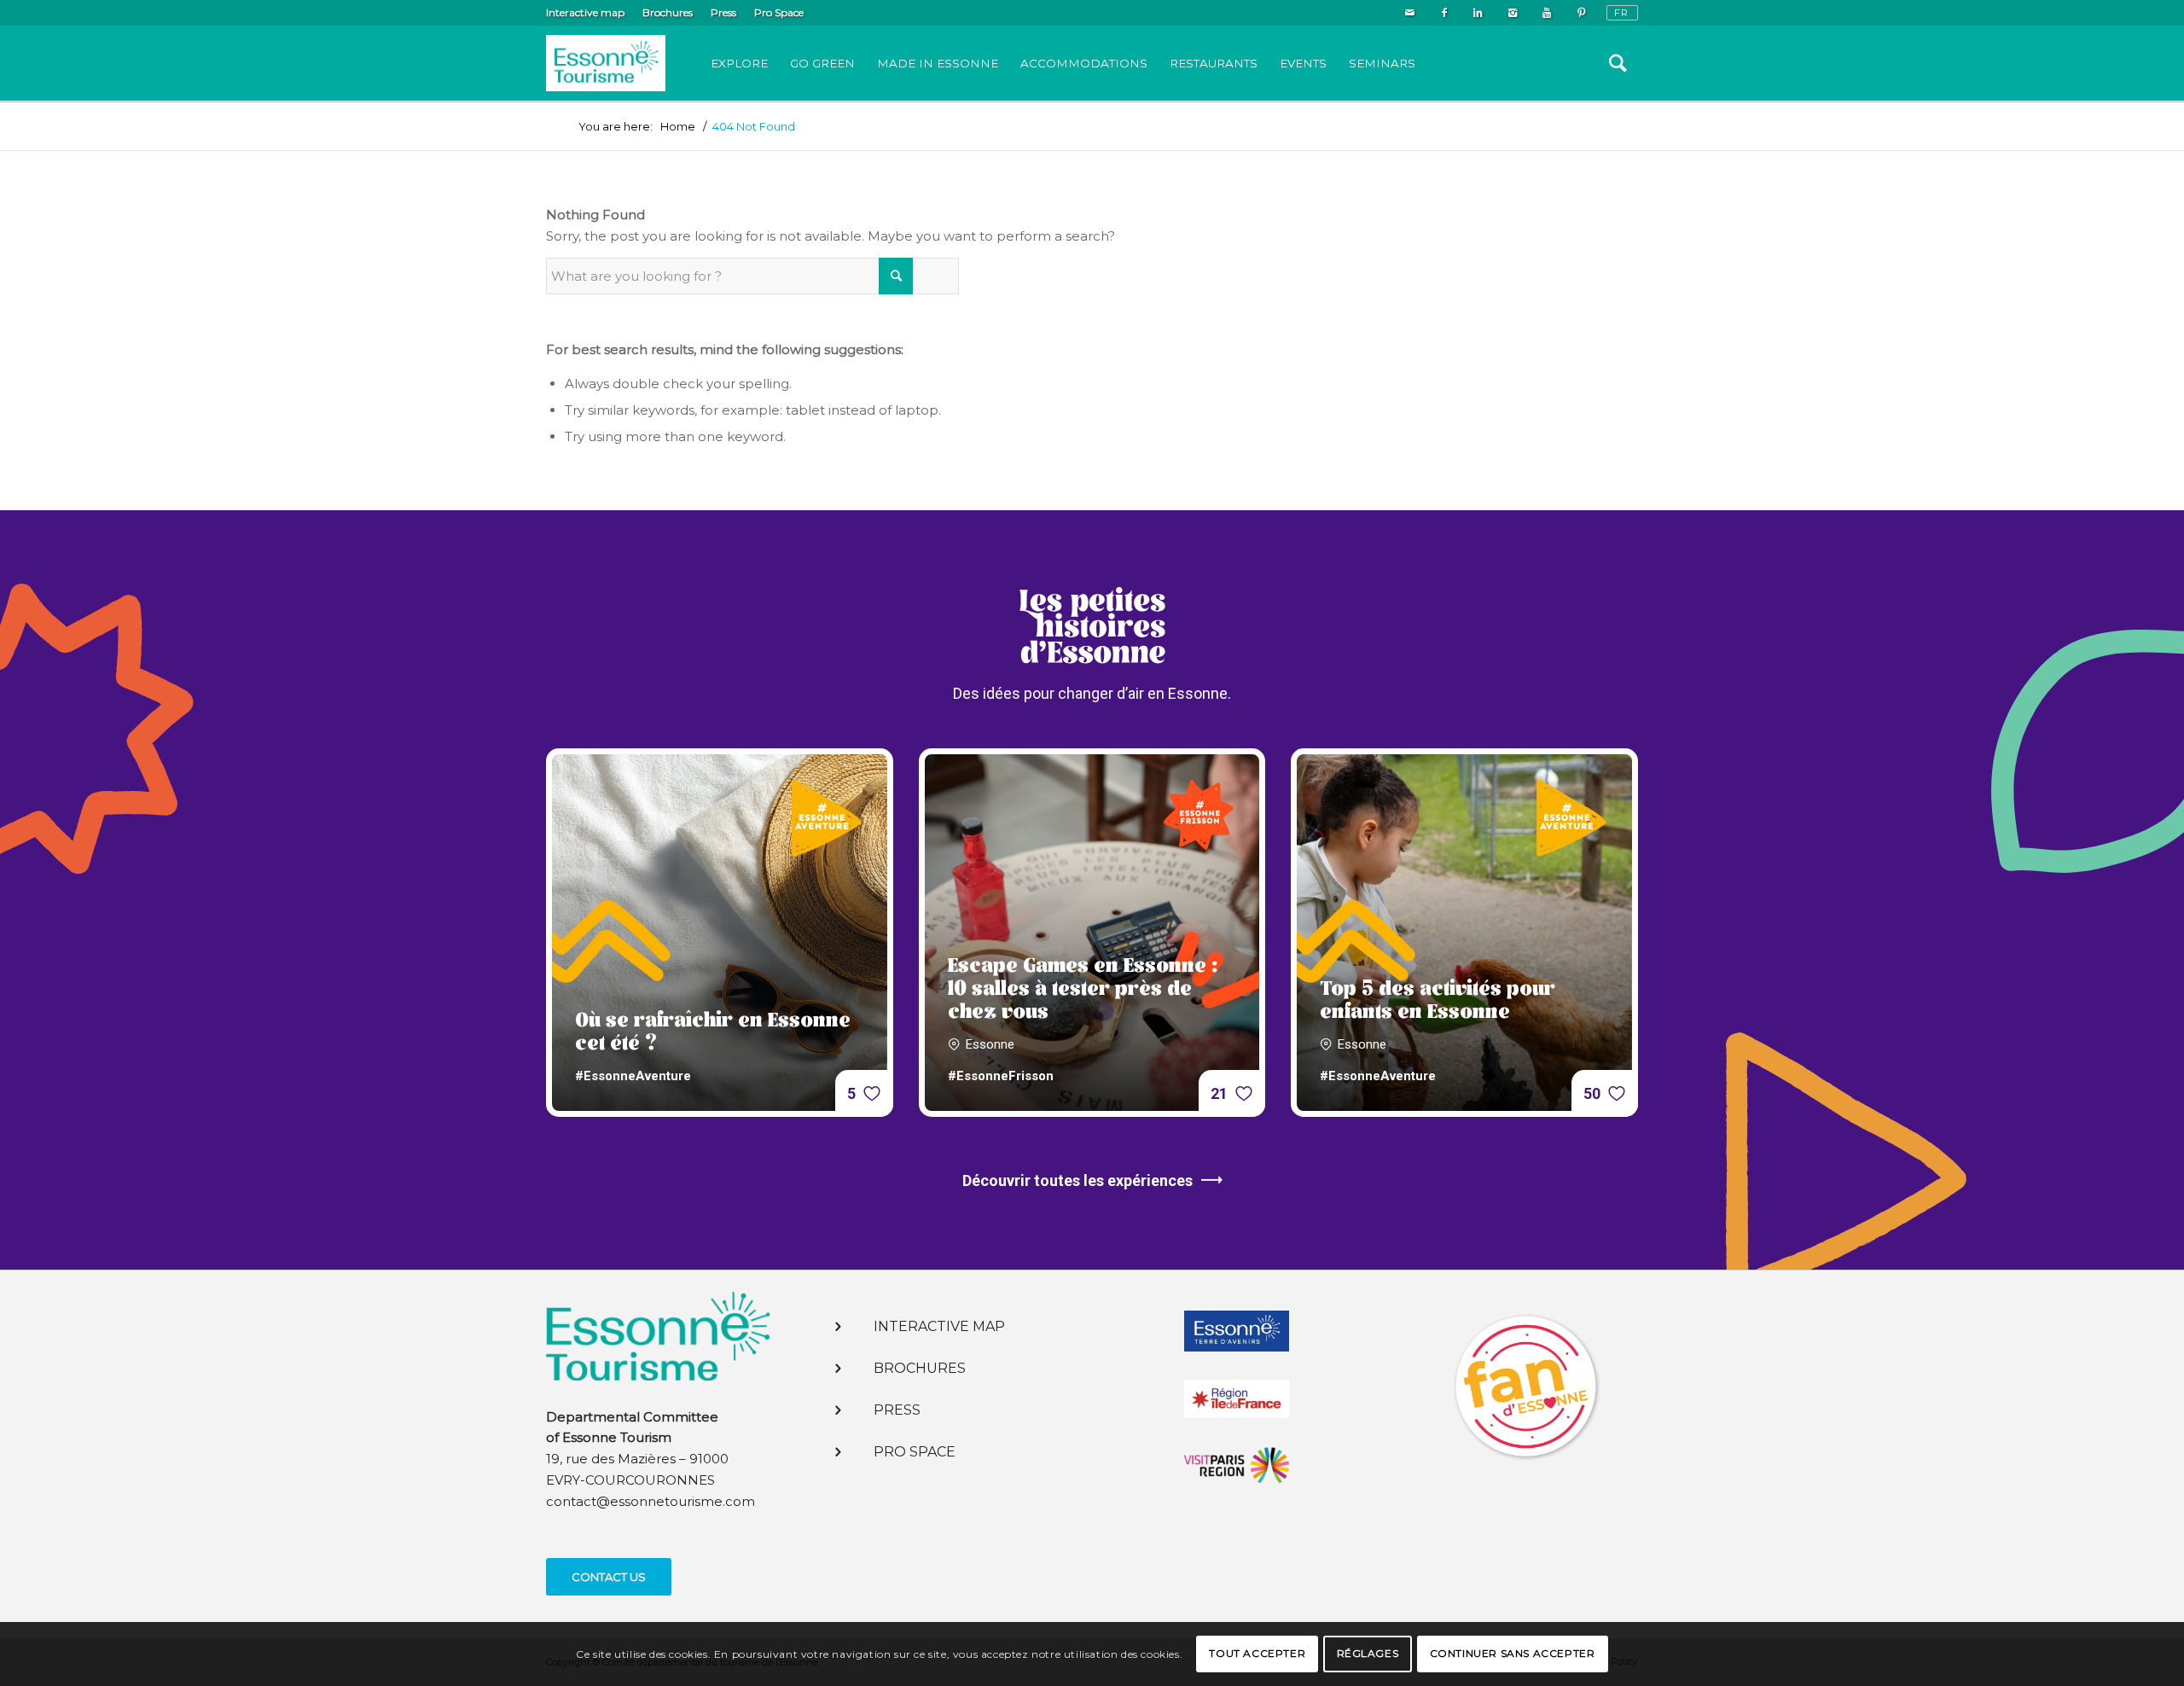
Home (678, 127)
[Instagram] (1512, 13)
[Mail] (1410, 13)
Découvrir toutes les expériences (1077, 1180)
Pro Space (779, 12)
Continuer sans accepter (1513, 1653)
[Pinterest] (1581, 13)
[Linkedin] (1478, 13)
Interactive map (585, 12)
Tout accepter (1257, 1653)
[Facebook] (1444, 13)
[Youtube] (1546, 13)
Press (723, 12)
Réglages (1368, 1653)
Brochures (668, 12)
